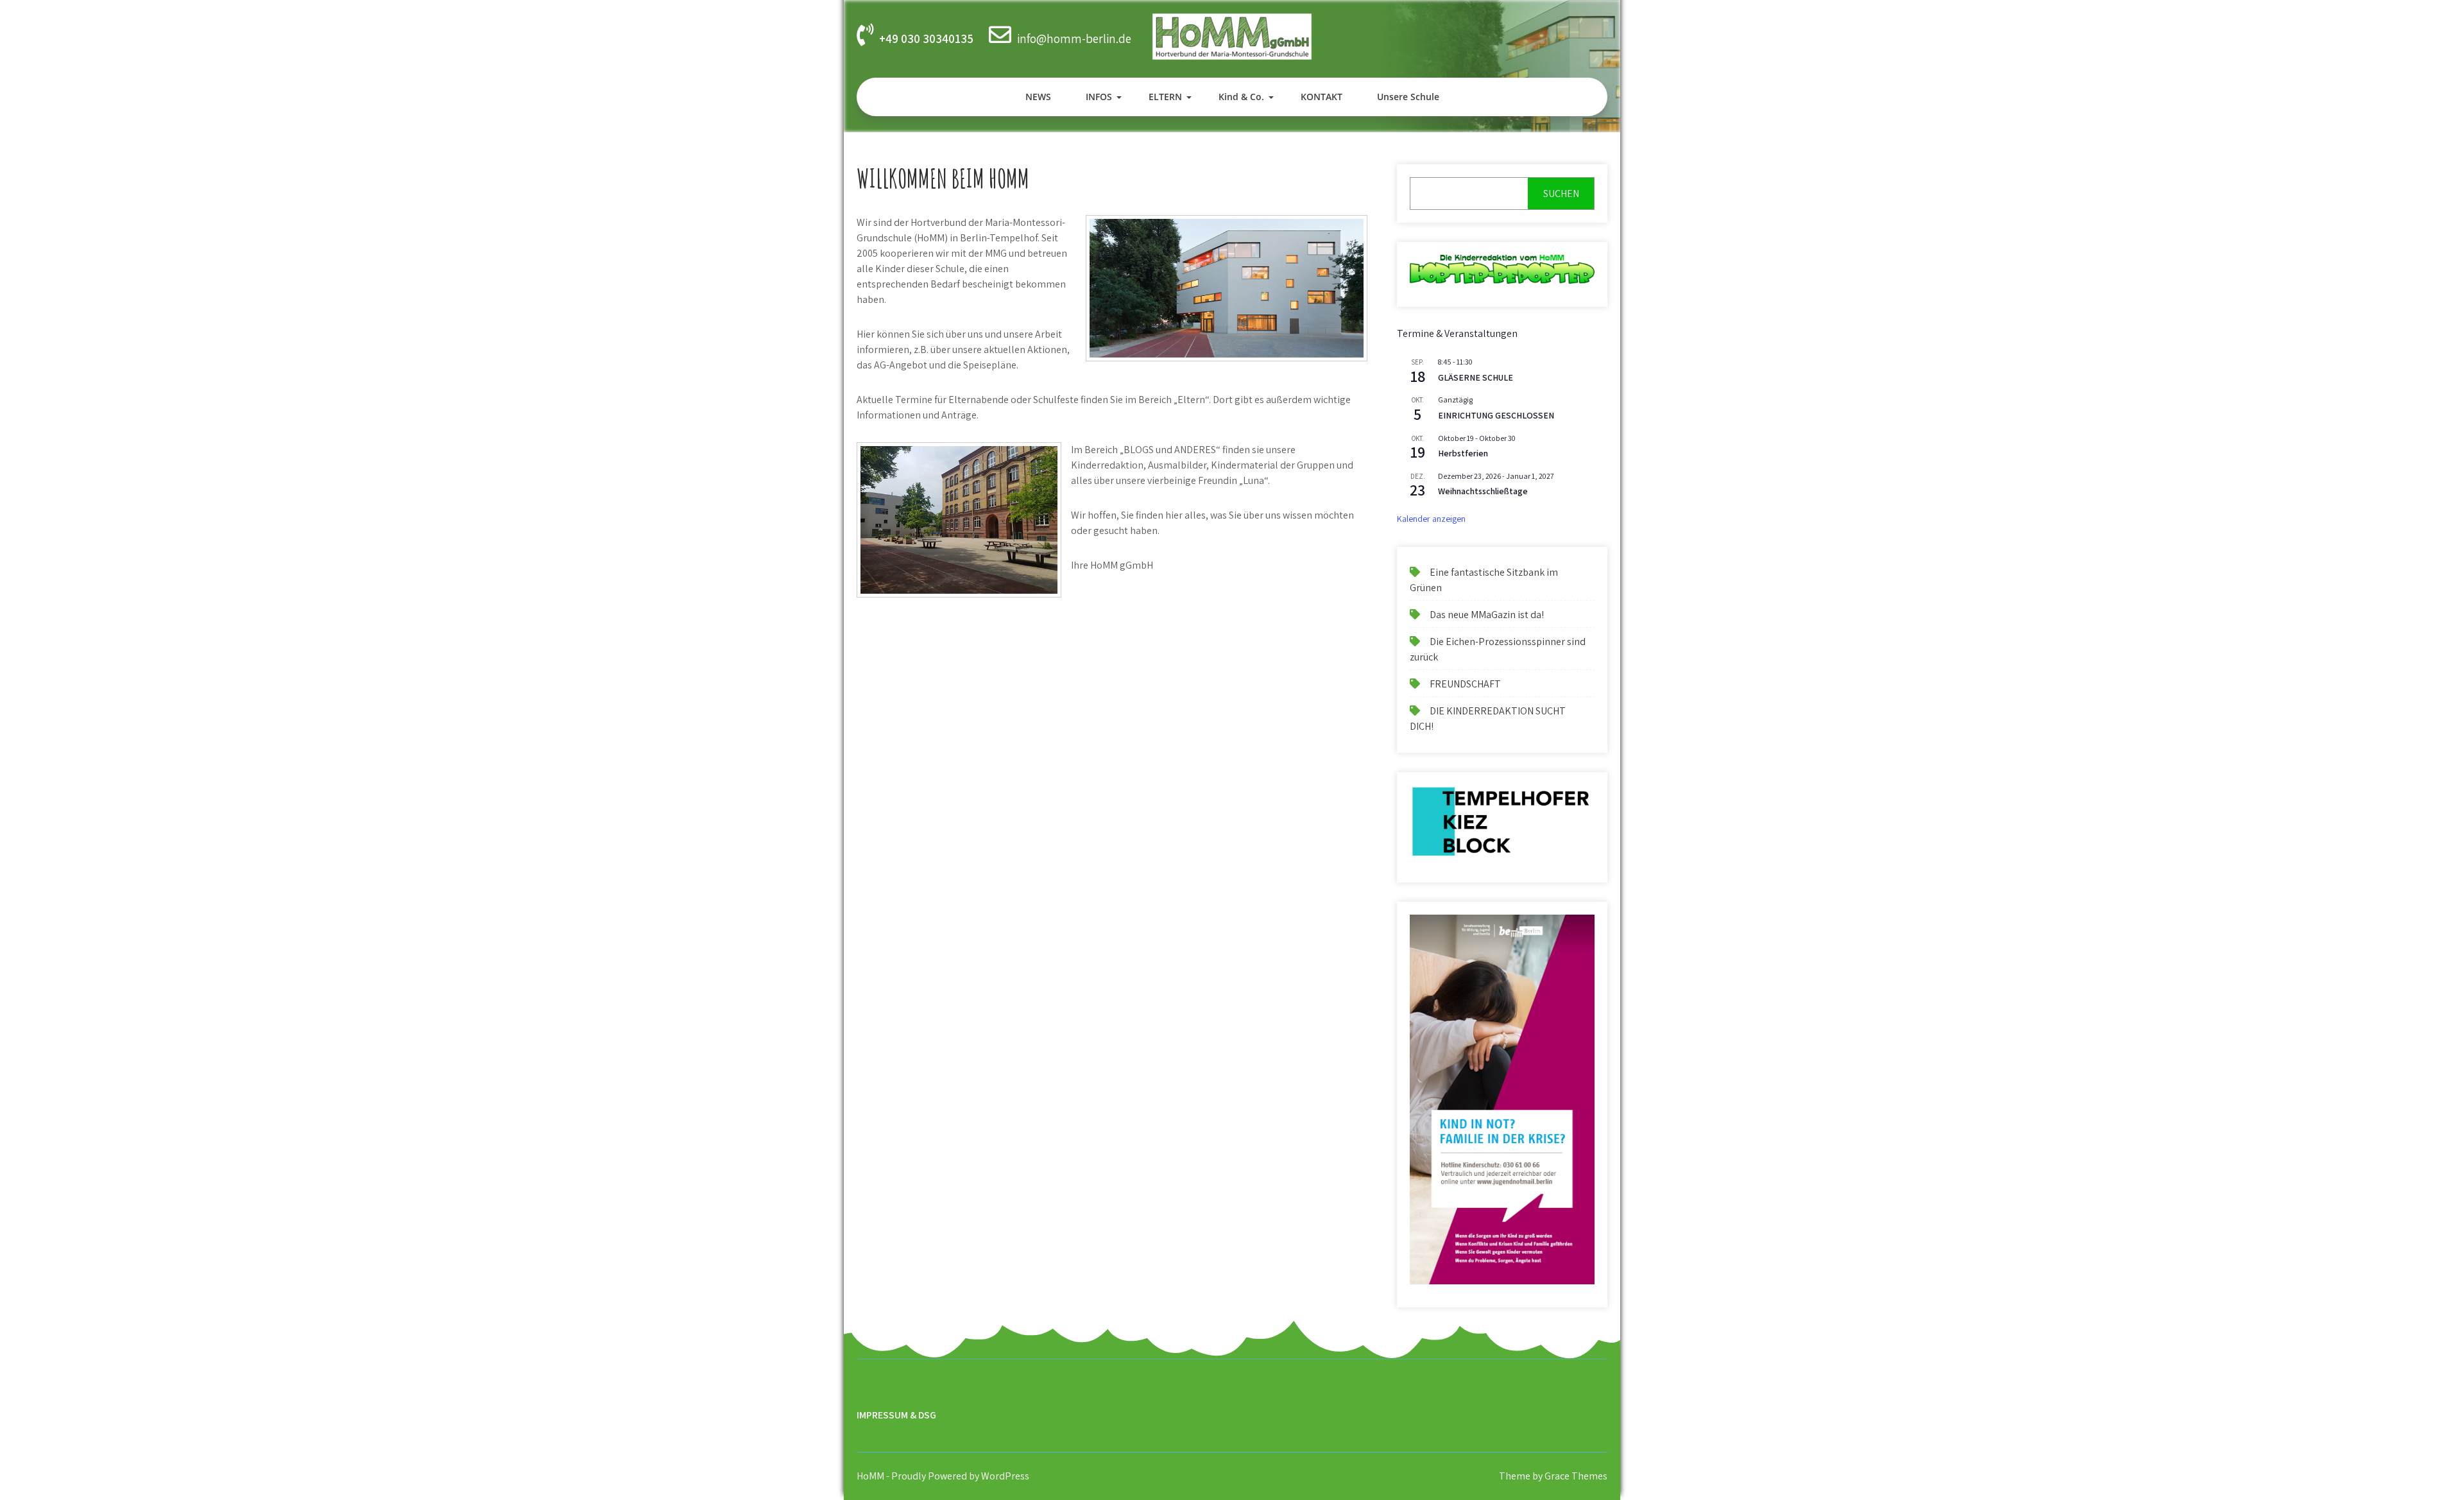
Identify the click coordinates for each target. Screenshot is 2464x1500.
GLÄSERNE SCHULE (1476, 377)
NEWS (1038, 97)
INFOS (1099, 97)
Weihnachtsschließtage (1483, 491)
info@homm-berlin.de (1074, 39)
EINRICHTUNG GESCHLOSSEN (1496, 415)
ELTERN (1165, 97)
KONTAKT (1322, 97)
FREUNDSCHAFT (1465, 684)
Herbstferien (1463, 453)
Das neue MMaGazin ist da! (1487, 615)
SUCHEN (1561, 194)
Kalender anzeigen (1431, 519)
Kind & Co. (1241, 97)
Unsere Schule (1408, 97)
